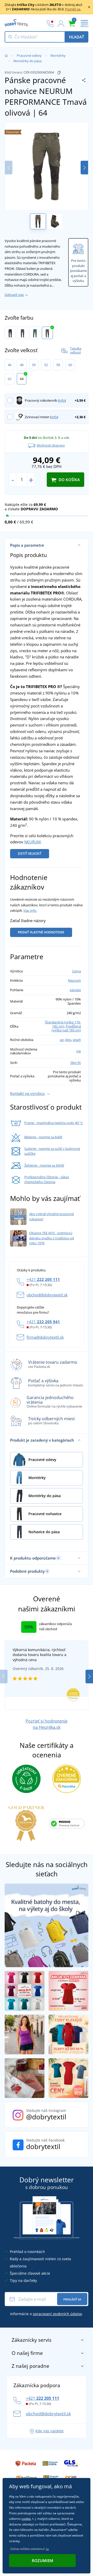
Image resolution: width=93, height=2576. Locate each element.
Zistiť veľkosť (30, 854)
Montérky (58, 55)
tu (47, 2549)
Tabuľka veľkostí (76, 350)
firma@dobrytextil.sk (45, 1337)
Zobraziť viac (14, 295)
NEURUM (32, 842)
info (62, 400)
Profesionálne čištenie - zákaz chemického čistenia (47, 1180)
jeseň (77, 1040)
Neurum (74, 980)
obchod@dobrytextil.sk (47, 1295)
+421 (43, 1279)
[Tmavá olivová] (47, 333)
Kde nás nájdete (49, 2431)
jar (62, 1040)
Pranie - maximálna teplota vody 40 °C (54, 1123)
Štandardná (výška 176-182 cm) (63, 1024)
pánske (75, 990)
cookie (26, 2519)
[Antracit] (23, 333)
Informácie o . (47, 2314)
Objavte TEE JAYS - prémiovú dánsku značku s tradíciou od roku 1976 (52, 1238)
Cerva (76, 971)
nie (79, 1051)
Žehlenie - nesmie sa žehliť (44, 1165)
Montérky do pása (28, 61)
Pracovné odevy (29, 55)
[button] (84, 168)
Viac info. (30, 910)
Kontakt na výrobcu (27, 1093)
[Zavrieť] (89, 7)
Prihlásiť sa (72, 2299)
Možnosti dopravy (51, 445)
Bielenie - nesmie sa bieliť (43, 1137)
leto (68, 1040)
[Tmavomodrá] (10, 333)
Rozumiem (42, 2561)
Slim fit (76, 1063)
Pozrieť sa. (73, 9)
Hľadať (76, 37)
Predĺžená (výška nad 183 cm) (66, 1028)
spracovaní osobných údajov (57, 2314)
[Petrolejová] (35, 333)
